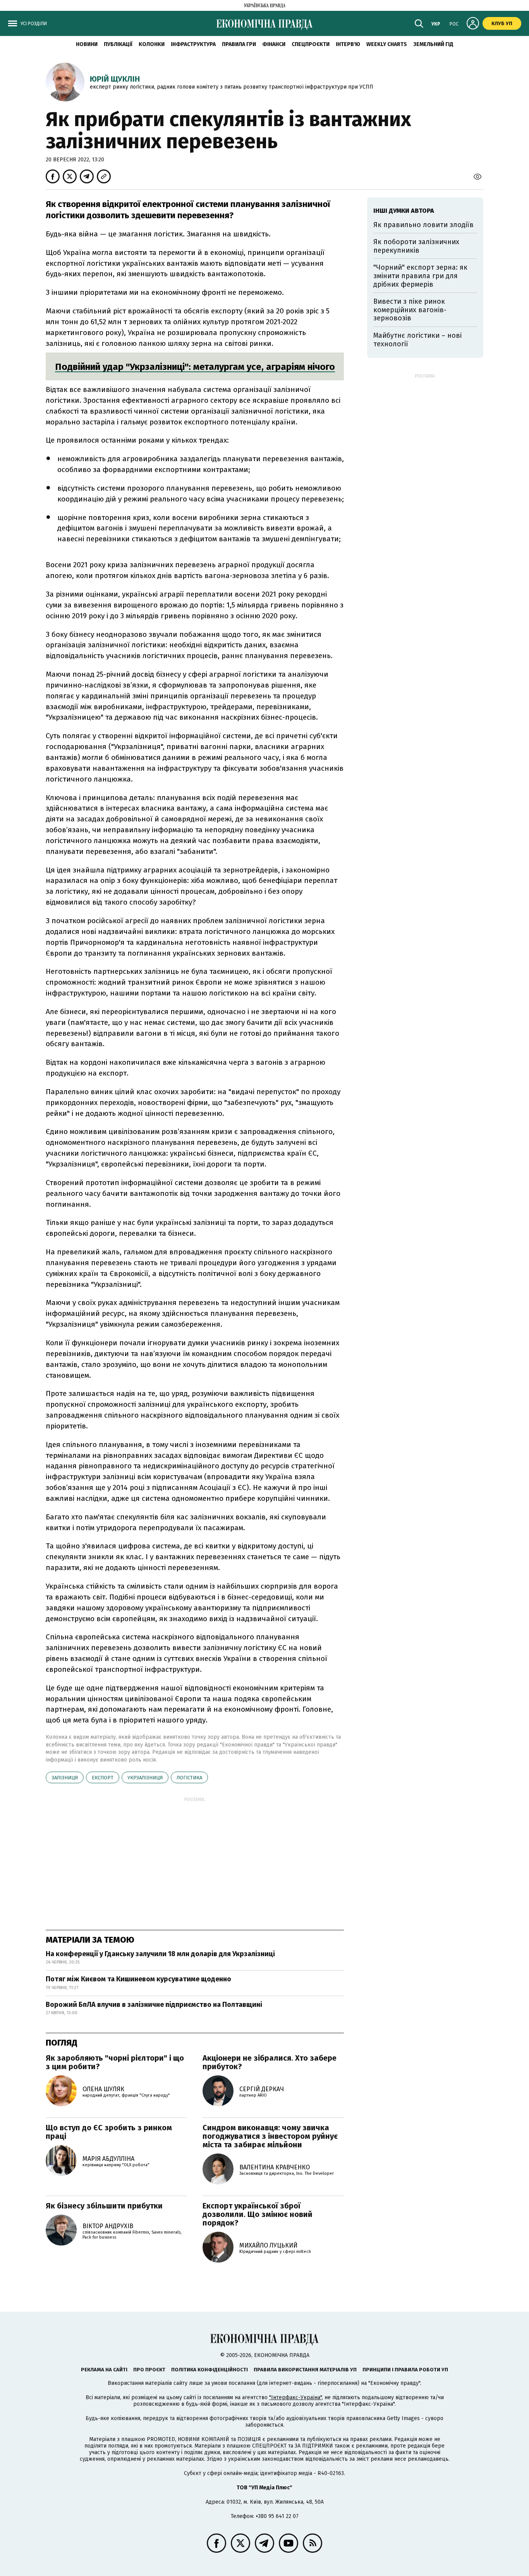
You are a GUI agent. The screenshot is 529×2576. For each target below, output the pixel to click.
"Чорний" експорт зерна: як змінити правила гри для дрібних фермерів (420, 276)
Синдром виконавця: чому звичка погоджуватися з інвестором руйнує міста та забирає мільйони (270, 2136)
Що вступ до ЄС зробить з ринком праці (109, 2132)
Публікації (118, 44)
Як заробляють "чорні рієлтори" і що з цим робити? (115, 2062)
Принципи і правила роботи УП (405, 2370)
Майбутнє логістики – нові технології (417, 340)
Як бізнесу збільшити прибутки (104, 2206)
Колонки (152, 44)
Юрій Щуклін (115, 79)
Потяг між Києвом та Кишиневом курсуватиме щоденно (138, 1979)
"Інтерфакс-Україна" (295, 2397)
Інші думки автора (404, 211)
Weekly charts (387, 44)
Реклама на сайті (104, 2370)
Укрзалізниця (145, 1778)
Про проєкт (149, 2370)
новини (87, 44)
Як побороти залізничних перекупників (416, 246)
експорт (103, 1778)
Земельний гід (433, 44)
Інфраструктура (193, 44)
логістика (189, 1778)
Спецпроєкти (311, 44)
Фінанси (274, 44)
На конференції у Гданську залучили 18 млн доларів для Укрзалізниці (160, 1954)
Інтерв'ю (348, 44)
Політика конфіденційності (210, 2370)
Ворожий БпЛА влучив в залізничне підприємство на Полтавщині (154, 2005)
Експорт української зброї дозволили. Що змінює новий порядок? (258, 2214)
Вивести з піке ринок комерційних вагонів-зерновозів (410, 310)
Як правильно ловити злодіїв (423, 225)
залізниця (65, 1778)
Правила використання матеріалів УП (305, 2370)
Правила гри (239, 44)
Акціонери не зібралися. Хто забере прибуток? (270, 2062)
